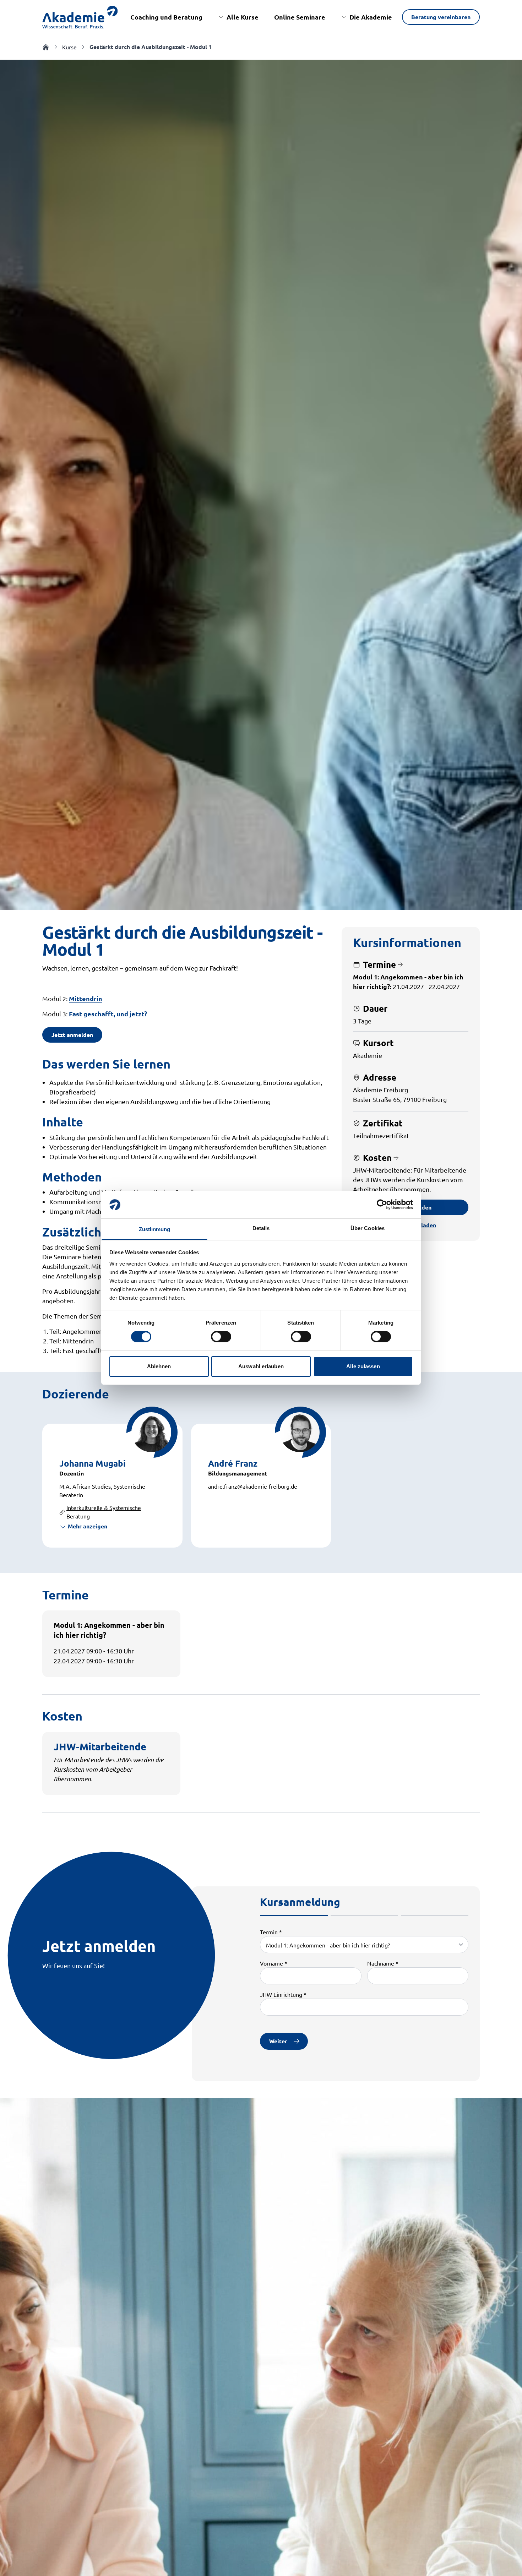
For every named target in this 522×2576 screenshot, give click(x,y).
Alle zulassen (363, 1366)
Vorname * (274, 1963)
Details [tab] (261, 1228)
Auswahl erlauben (261, 1366)
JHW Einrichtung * (283, 1994)
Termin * (271, 1932)
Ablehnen (159, 1366)
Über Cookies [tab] (368, 1228)
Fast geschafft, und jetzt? (108, 1014)
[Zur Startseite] (80, 17)
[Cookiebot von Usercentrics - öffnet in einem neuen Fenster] (382, 1205)
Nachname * (383, 1963)
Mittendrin (86, 998)
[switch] (221, 1337)
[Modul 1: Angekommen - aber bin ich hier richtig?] (364, 1945)
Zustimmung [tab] (155, 1229)
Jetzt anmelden (72, 1035)
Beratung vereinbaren (441, 17)
